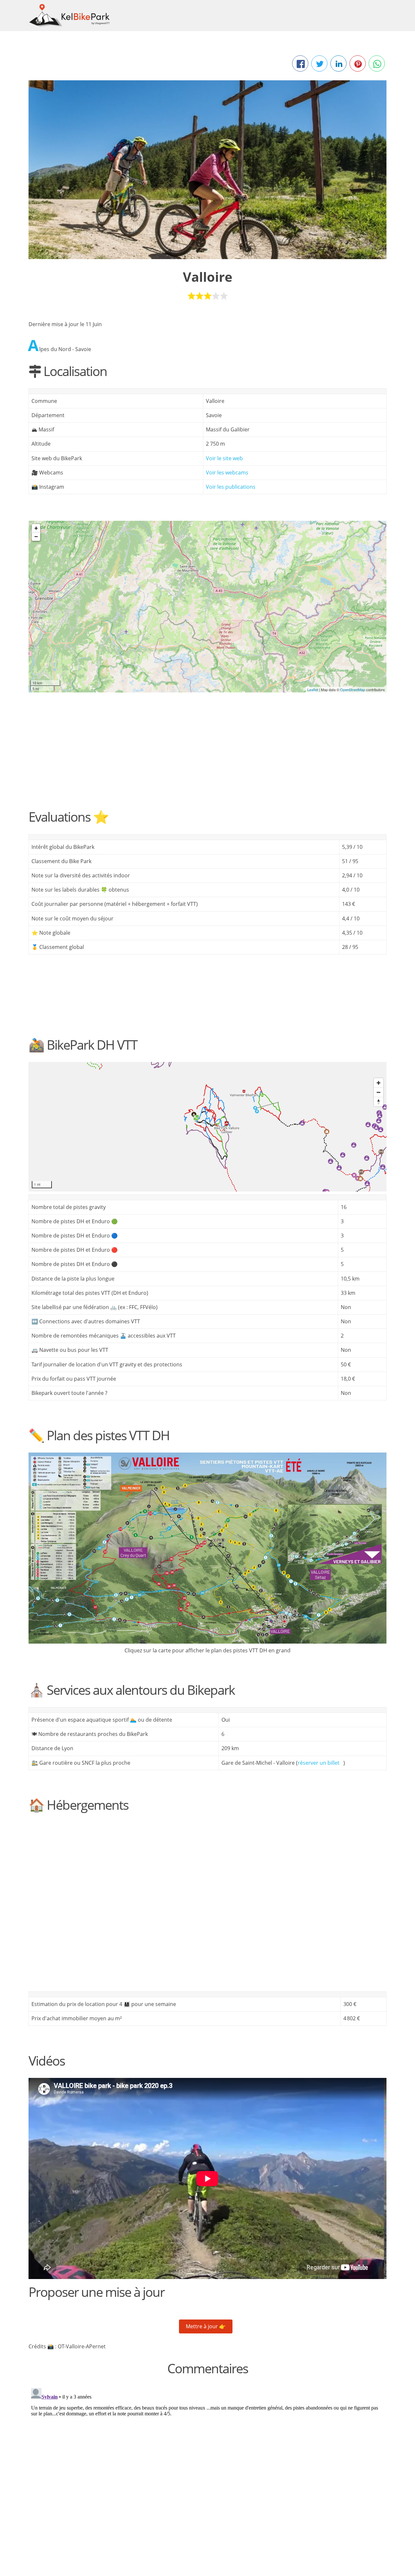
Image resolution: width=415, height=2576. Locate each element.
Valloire (208, 277)
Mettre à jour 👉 (206, 2326)
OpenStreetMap (353, 690)
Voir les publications (231, 487)
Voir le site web (224, 458)
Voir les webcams (227, 473)
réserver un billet (319, 1763)
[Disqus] (207, 2467)
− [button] (36, 536)
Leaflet (313, 690)
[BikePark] (208, 600)
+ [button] (36, 528)
